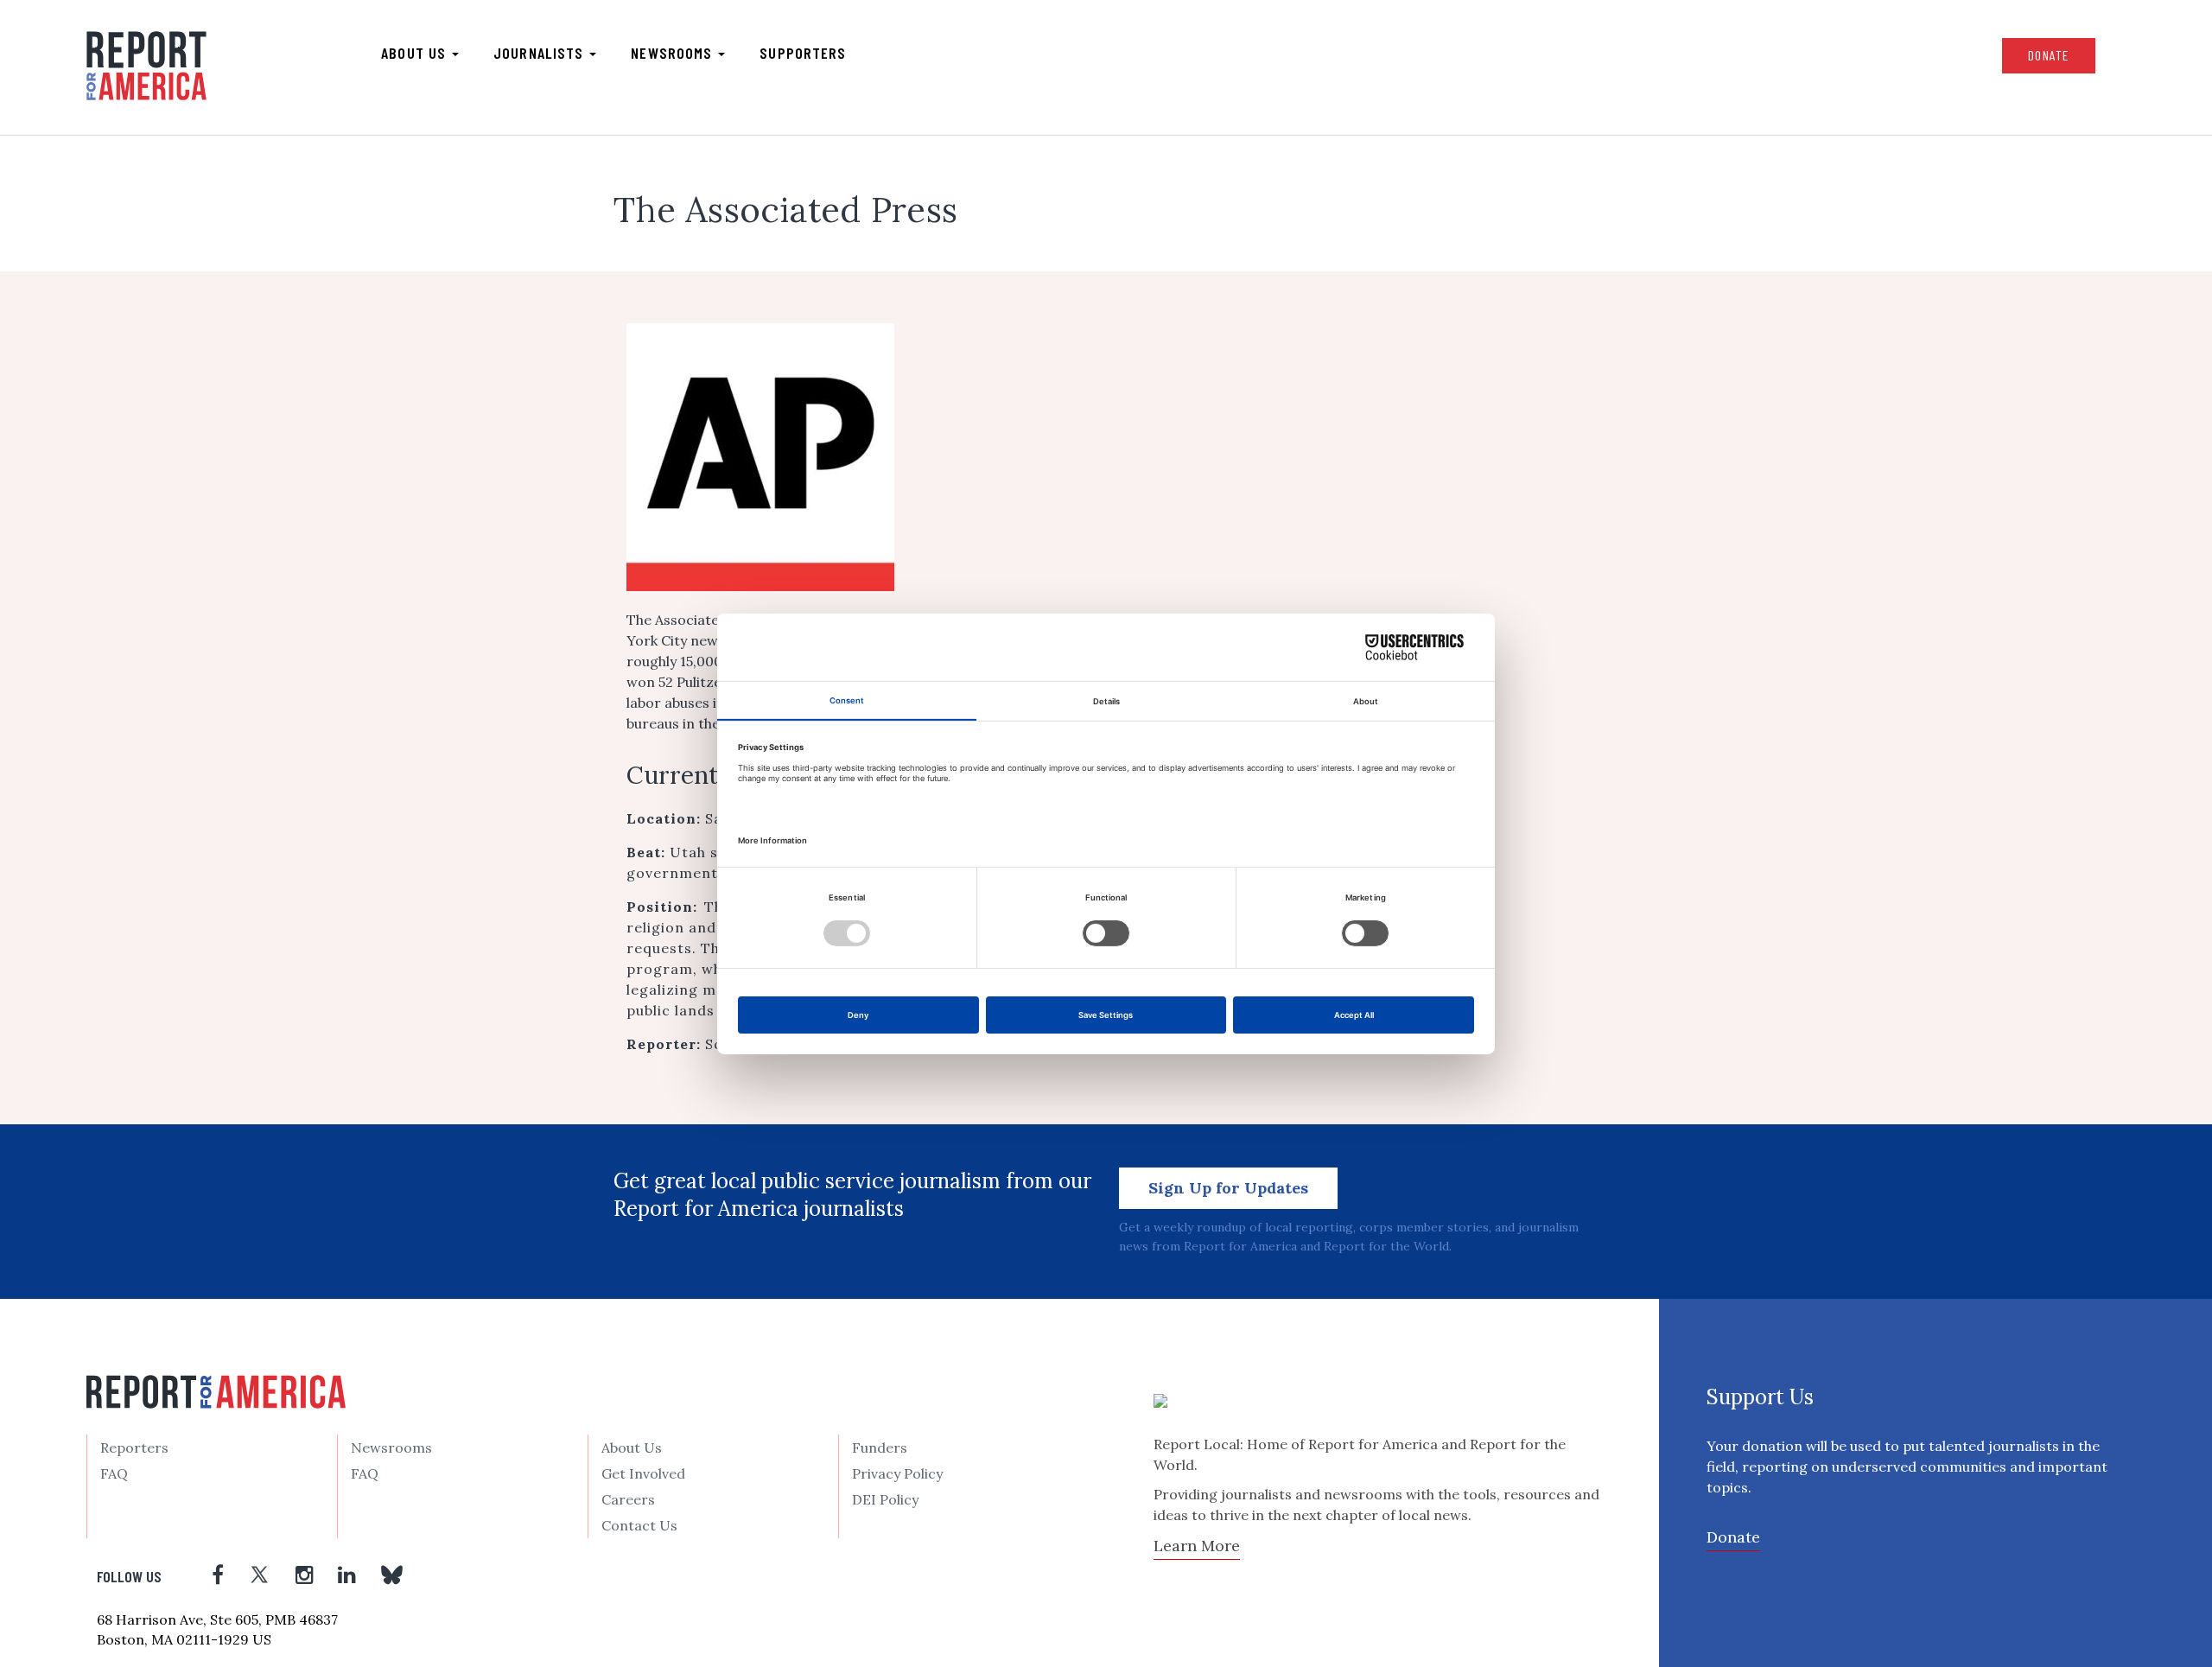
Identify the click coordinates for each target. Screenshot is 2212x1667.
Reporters (134, 1447)
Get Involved (643, 1473)
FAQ (114, 1473)
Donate (2049, 55)
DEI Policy (885, 1499)
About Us (632, 1447)
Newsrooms (674, 53)
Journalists (540, 53)
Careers (628, 1499)
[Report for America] (146, 66)
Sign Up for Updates (1228, 1188)
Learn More (1197, 1546)
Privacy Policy (897, 1473)
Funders (880, 1447)
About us (416, 53)
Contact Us (639, 1525)
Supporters (803, 53)
